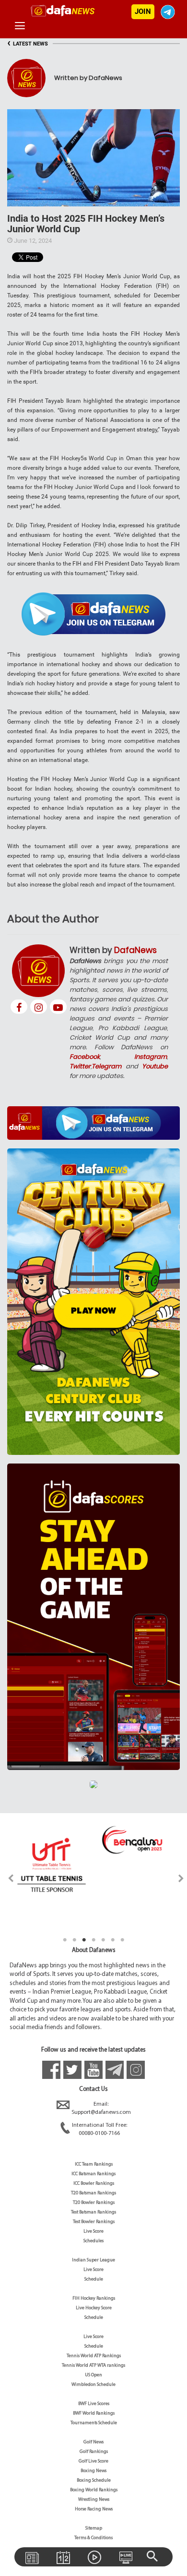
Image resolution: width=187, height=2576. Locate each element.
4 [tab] (93, 1940)
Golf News (93, 2442)
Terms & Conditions (93, 2538)
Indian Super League (93, 2260)
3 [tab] (84, 1940)
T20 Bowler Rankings (94, 2203)
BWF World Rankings (94, 2413)
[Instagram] (39, 1007)
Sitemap (94, 2528)
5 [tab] (103, 1940)
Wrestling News (94, 2500)
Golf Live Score (93, 2461)
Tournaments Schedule (94, 2423)
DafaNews (135, 950)
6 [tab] (113, 1940)
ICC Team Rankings (94, 2164)
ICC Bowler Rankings (94, 2184)
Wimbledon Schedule (93, 2385)
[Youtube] (58, 1007)
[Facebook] (19, 1007)
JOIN (143, 11)
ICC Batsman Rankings (93, 2174)
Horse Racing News (94, 2509)
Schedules (93, 2241)
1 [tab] (65, 1940)
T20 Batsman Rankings (93, 2193)
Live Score (93, 2231)
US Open (93, 2375)
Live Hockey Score (94, 2308)
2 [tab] (74, 1940)
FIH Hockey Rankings (94, 2298)
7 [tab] (122, 1940)
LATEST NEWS (28, 44)
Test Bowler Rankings (94, 2222)
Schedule (94, 2279)
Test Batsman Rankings (93, 2212)
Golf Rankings (94, 2452)
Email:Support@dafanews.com (101, 2108)
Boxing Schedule (94, 2480)
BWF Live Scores (94, 2404)
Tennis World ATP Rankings (94, 2356)
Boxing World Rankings (94, 2490)
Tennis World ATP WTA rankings (93, 2366)
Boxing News (93, 2471)
